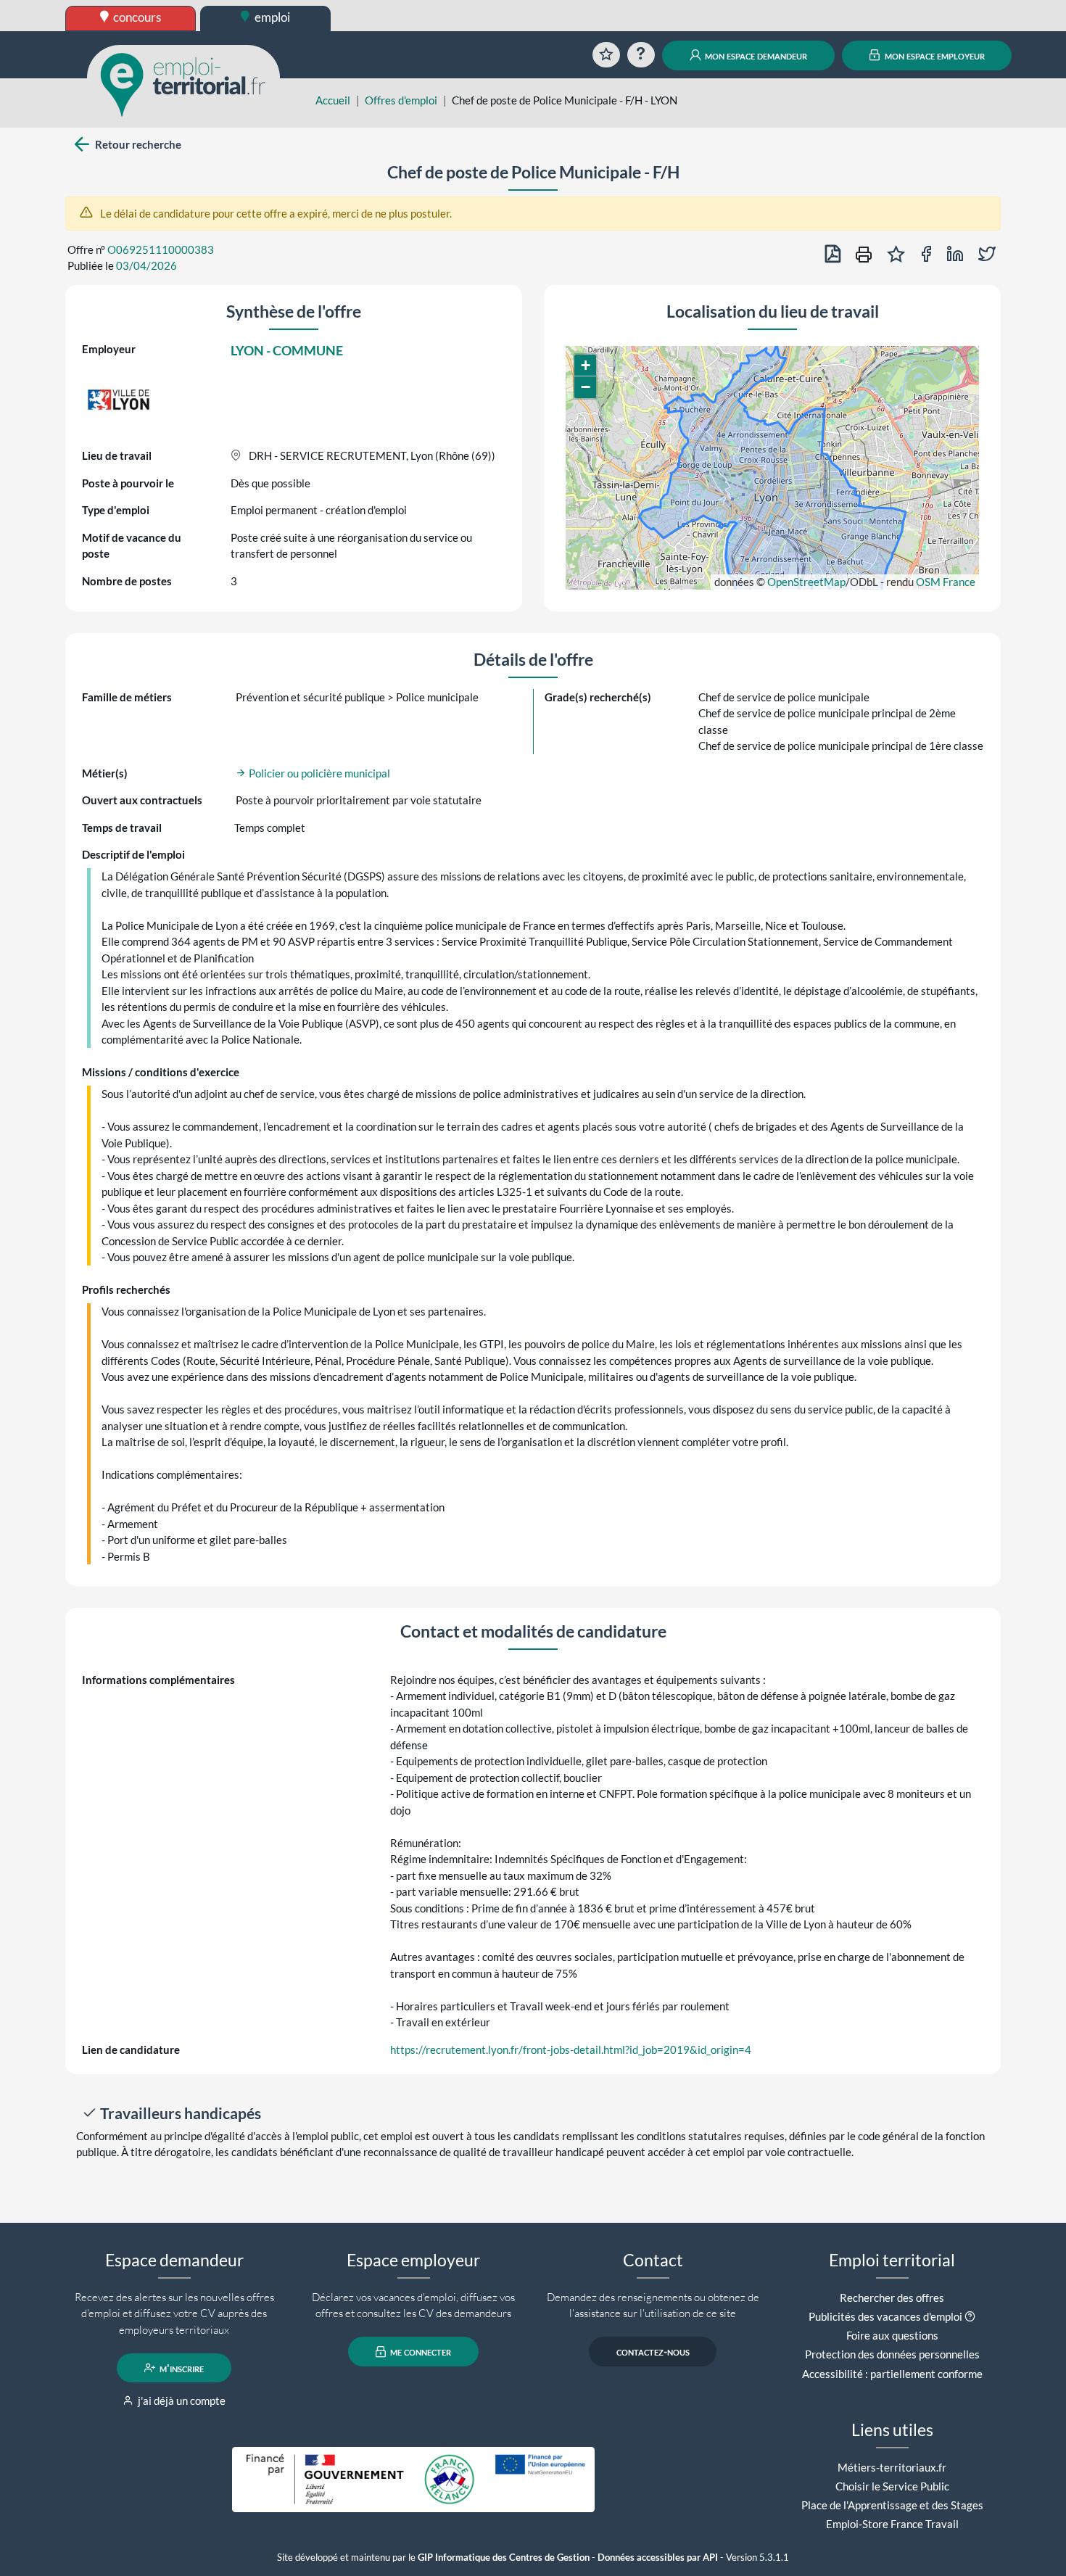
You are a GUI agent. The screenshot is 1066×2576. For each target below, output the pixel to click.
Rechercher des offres (892, 2298)
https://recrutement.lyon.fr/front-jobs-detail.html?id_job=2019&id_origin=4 (571, 2049)
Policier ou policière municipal (318, 773)
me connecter (420, 2352)
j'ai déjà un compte (181, 2400)
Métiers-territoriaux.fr (892, 2467)
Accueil (333, 100)
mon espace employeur (934, 55)
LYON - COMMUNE (287, 350)
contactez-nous (653, 2352)
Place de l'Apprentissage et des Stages (892, 2505)
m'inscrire (181, 2368)
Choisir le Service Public (892, 2486)
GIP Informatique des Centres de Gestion (504, 2558)
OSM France (946, 582)
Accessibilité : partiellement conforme (892, 2374)
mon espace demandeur (755, 55)
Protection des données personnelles (892, 2354)
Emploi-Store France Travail (892, 2524)
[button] (585, 366)
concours (136, 17)
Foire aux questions (892, 2335)
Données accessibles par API (658, 2558)
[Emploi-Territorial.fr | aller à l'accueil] (183, 83)
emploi (271, 17)
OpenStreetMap (806, 582)
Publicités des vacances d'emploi (885, 2316)
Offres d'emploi (401, 100)
